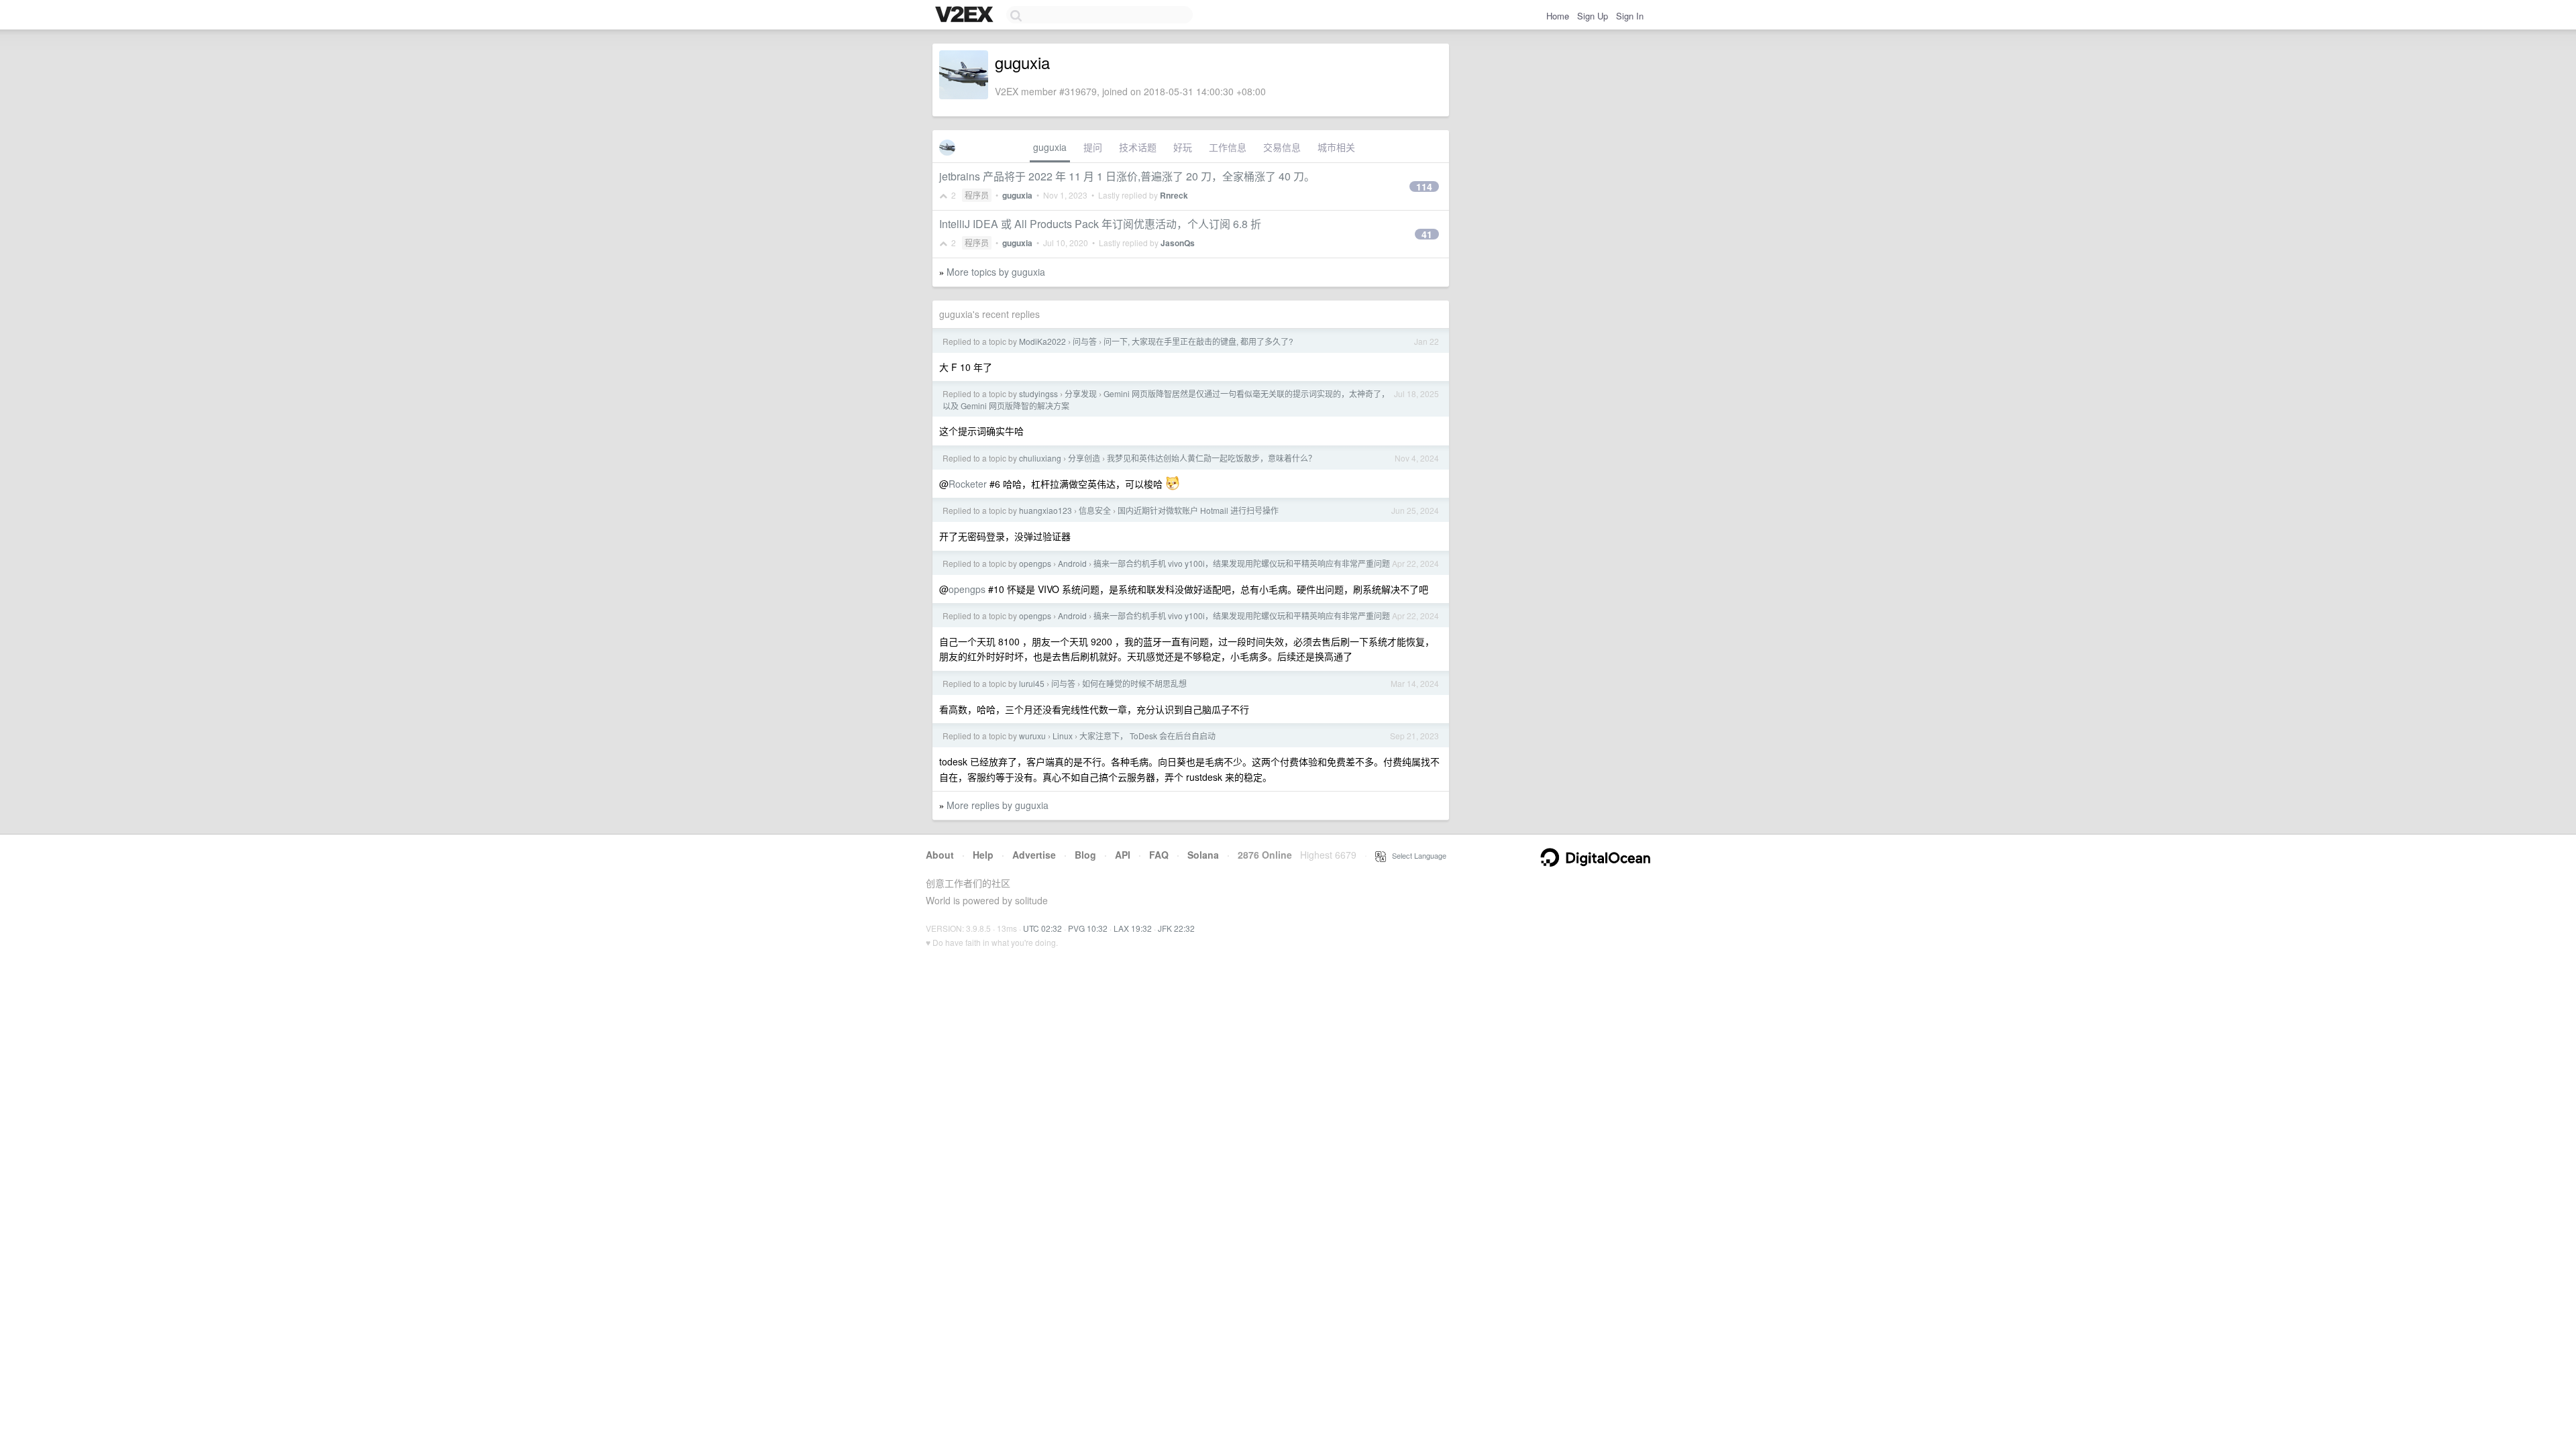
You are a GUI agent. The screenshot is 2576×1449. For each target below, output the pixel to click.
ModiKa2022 (1042, 341)
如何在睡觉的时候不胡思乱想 (1134, 683)
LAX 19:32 (1133, 928)
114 (1424, 186)
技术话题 (1138, 147)
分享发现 (1081, 393)
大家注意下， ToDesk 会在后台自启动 (1147, 736)
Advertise (1034, 855)
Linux (1063, 736)
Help (983, 855)
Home (1558, 16)
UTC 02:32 (1042, 928)
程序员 (977, 195)
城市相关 (1336, 147)
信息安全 (1095, 510)
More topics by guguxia (996, 272)
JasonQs (1178, 243)
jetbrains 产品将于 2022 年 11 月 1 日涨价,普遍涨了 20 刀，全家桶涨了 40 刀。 (1127, 176)
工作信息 (1228, 147)
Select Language (1416, 855)
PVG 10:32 (1088, 928)
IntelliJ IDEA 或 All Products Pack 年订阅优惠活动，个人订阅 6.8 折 (1100, 224)
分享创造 (1084, 458)
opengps (1035, 563)
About (940, 855)
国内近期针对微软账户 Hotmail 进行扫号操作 (1198, 510)
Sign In (1630, 16)
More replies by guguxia (998, 805)
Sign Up (1593, 16)
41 (1427, 234)
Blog (1085, 855)
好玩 (1183, 147)
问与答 (1085, 341)
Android (1072, 563)
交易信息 (1282, 147)
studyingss (1038, 393)
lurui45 (1032, 683)
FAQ (1159, 855)
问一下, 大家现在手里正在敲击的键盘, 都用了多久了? (1198, 341)
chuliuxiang (1040, 458)
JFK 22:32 (1176, 928)
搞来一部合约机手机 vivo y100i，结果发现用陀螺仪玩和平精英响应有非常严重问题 (1242, 563)
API (1123, 855)
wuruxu (1032, 736)
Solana (1203, 855)
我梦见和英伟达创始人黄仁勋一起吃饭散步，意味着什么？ (1212, 458)
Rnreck (1174, 195)
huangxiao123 (1045, 510)
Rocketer (968, 484)
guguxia (1050, 147)
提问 (1093, 147)
